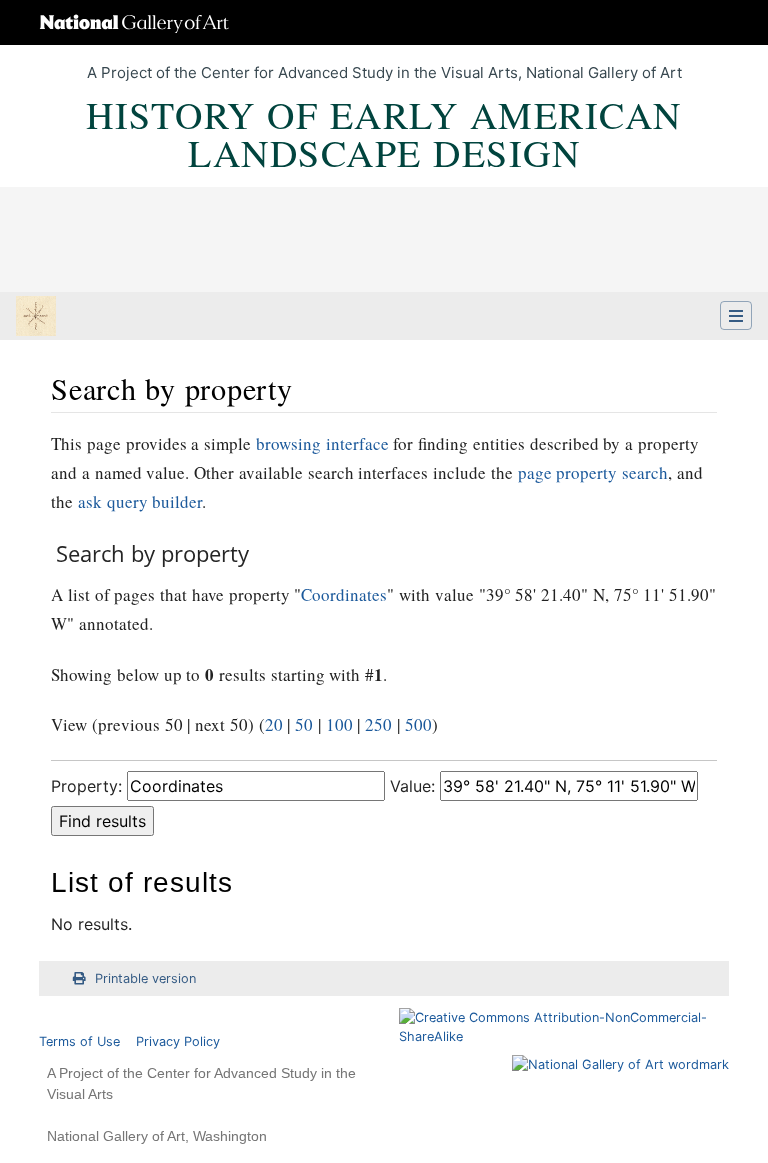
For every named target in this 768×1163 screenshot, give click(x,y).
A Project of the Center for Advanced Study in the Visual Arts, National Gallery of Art (384, 72)
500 (418, 724)
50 (304, 724)
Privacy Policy (178, 1041)
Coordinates (344, 594)
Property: (86, 786)
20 (274, 724)
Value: (412, 786)
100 (339, 724)
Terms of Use (79, 1041)
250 (378, 724)
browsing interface (322, 443)
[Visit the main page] (36, 318)
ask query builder (140, 501)
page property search (593, 472)
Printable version (145, 978)
